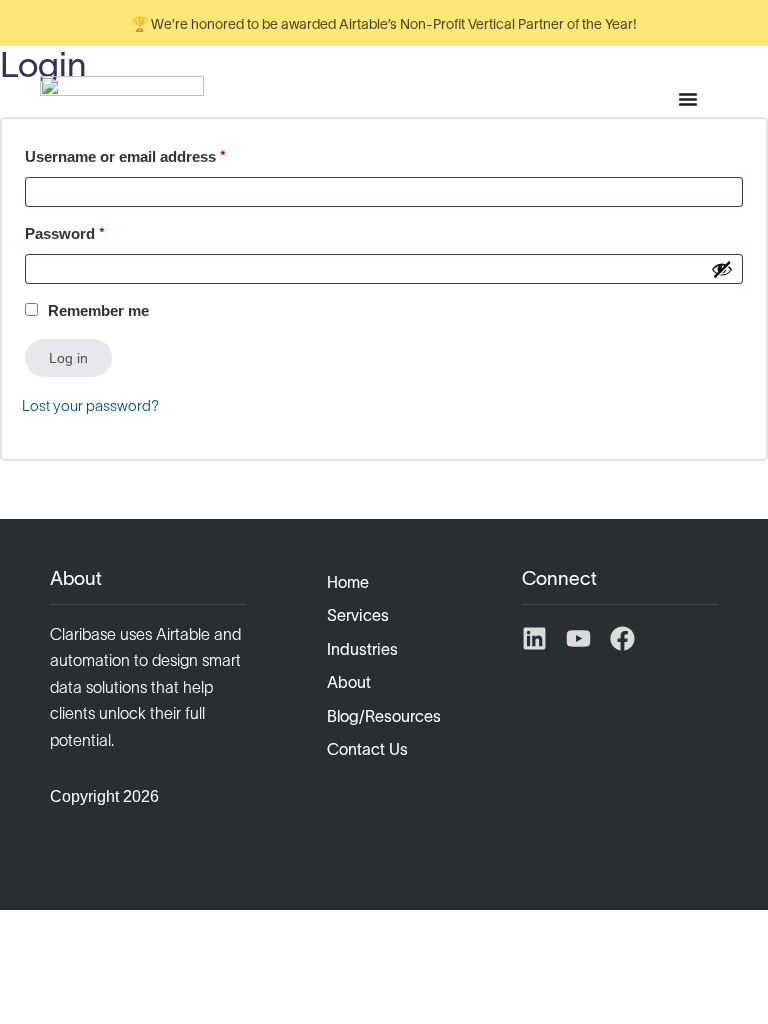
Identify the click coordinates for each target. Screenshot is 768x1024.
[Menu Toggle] (688, 99)
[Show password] (722, 269)
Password (96, 230)
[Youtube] (578, 638)
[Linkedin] (534, 638)
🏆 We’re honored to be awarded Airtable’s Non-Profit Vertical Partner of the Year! (384, 24)
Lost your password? (90, 405)
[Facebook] (622, 638)
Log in (68, 358)
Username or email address (157, 153)
